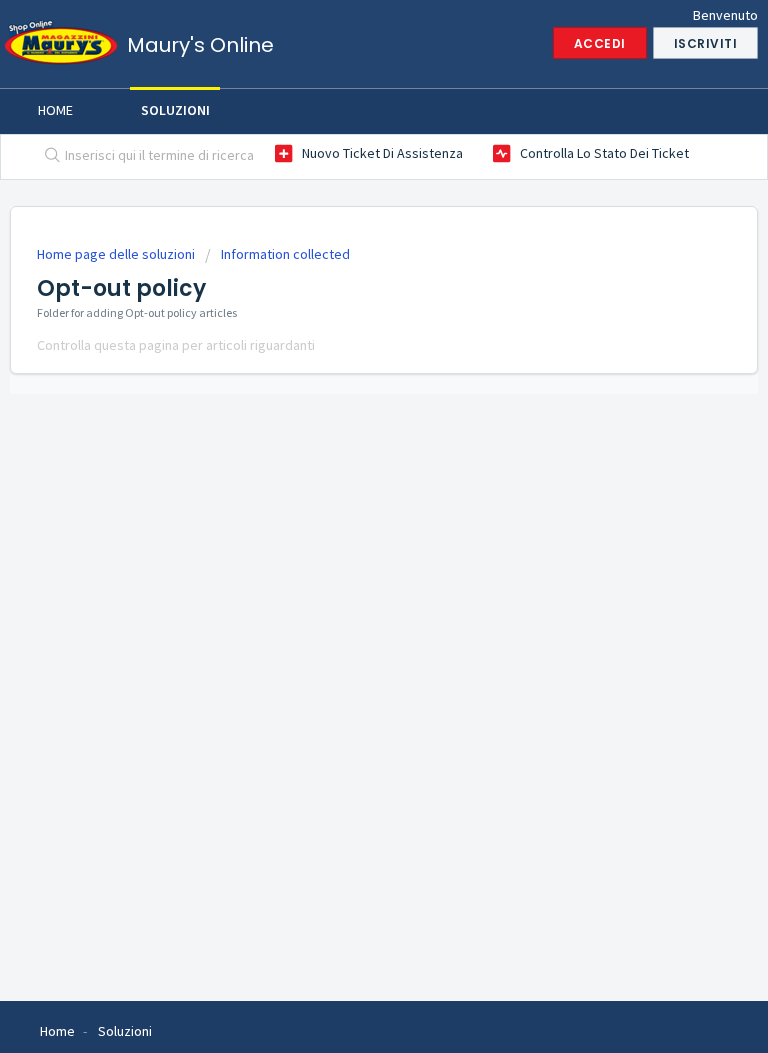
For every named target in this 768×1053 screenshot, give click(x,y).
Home (55, 110)
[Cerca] (48, 157)
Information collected (285, 254)
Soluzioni (175, 110)
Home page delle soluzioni (117, 254)
